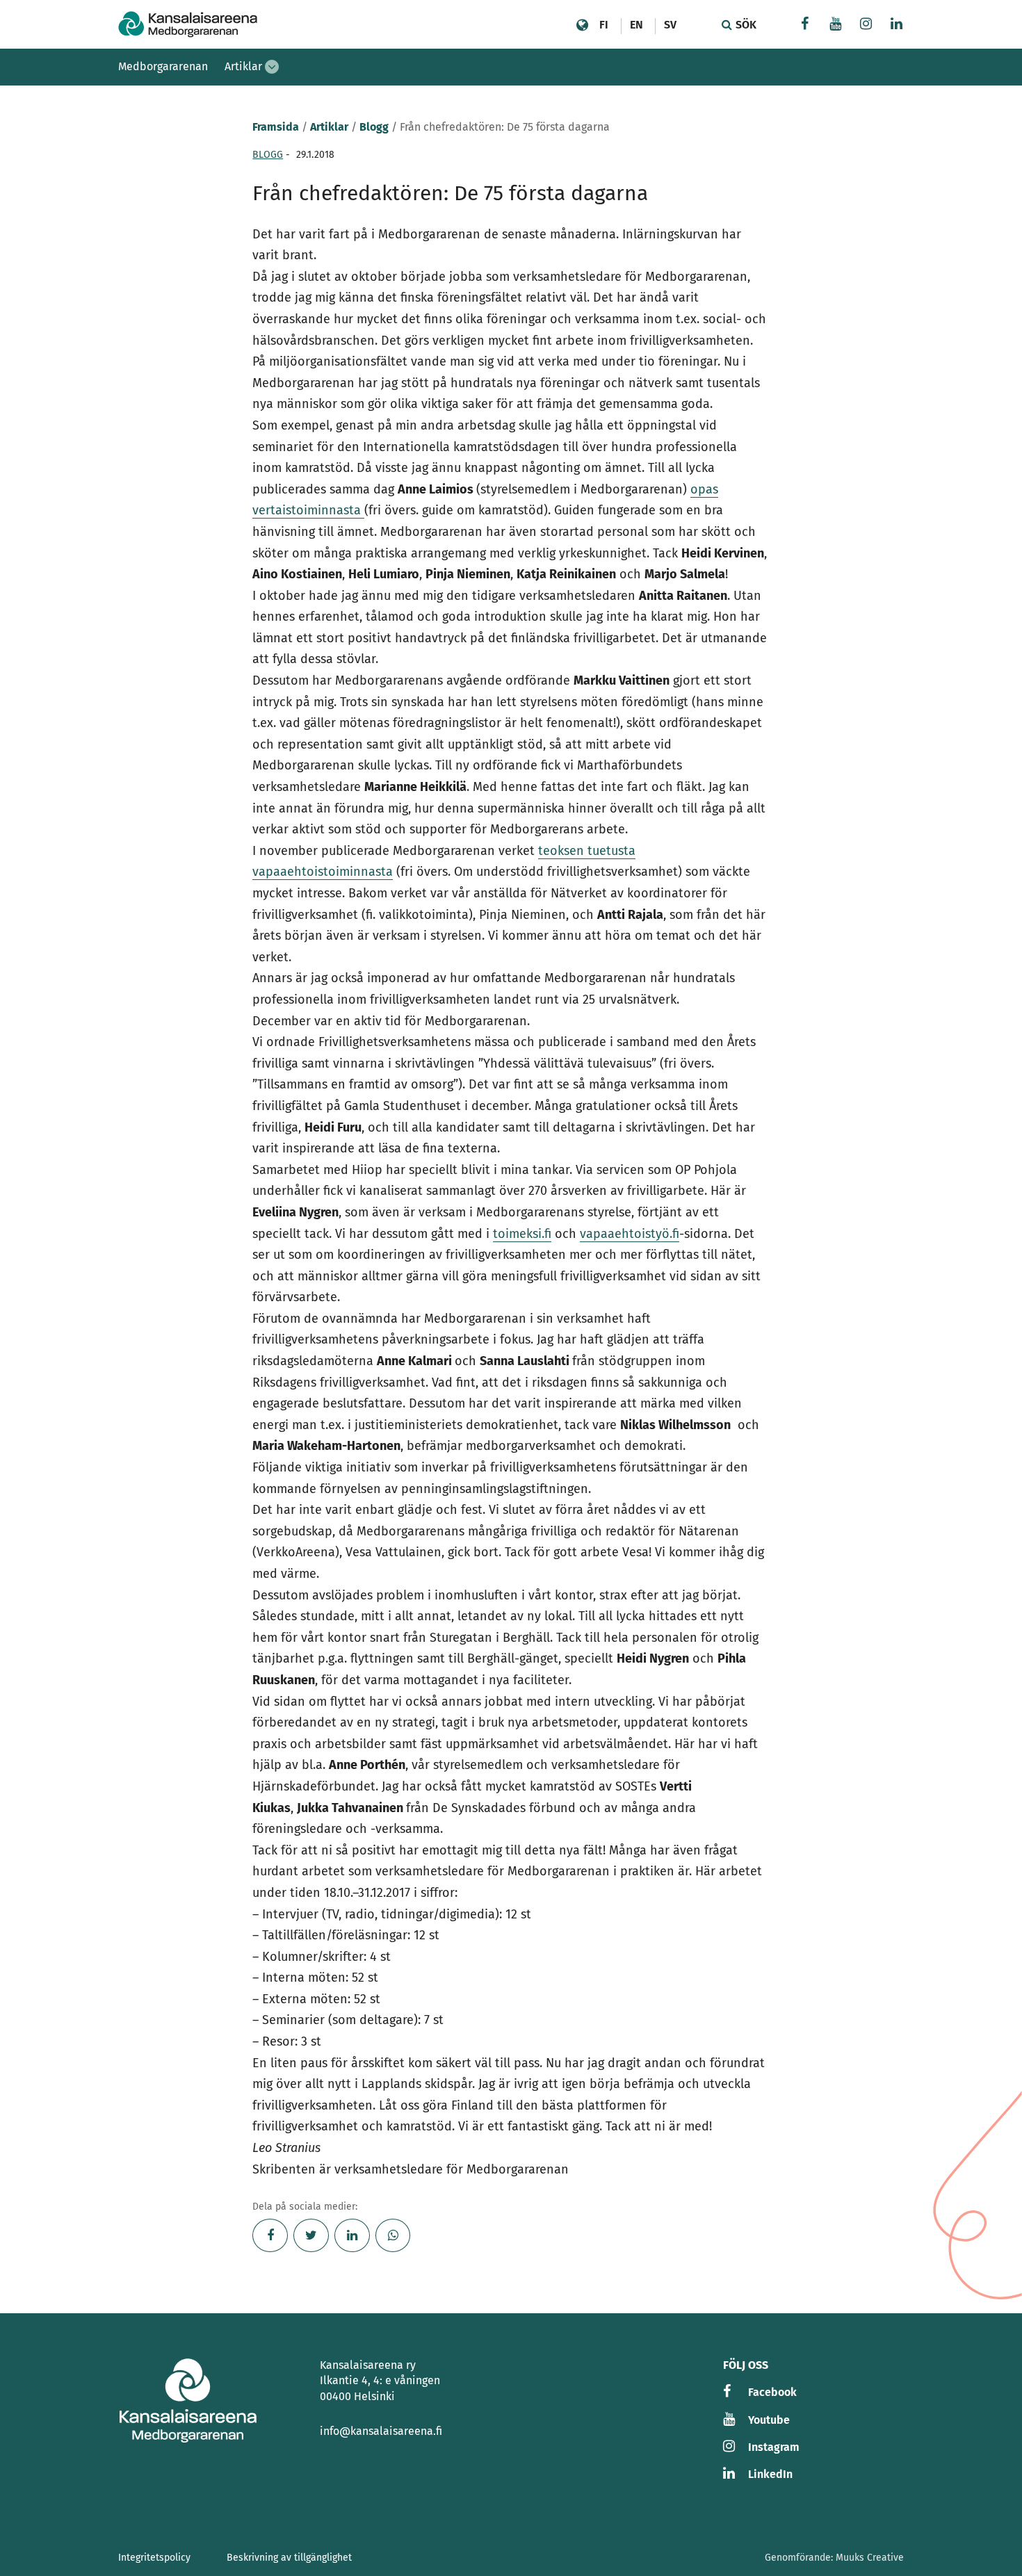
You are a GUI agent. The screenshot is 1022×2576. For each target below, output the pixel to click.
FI (604, 25)
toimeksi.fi (522, 1234)
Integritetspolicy (154, 2558)
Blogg (374, 127)
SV (670, 25)
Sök (744, 25)
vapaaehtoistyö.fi (630, 1234)
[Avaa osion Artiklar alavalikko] (272, 67)
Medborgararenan (163, 66)
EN (636, 25)
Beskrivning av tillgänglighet (289, 2558)
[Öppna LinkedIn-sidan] (897, 25)
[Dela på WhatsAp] (393, 2235)
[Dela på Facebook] (270, 2235)
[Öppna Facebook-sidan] (805, 25)
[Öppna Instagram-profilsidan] (866, 25)
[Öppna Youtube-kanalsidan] (836, 25)
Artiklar (243, 66)
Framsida (276, 127)
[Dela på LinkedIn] (352, 2235)
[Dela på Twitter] (311, 2235)
